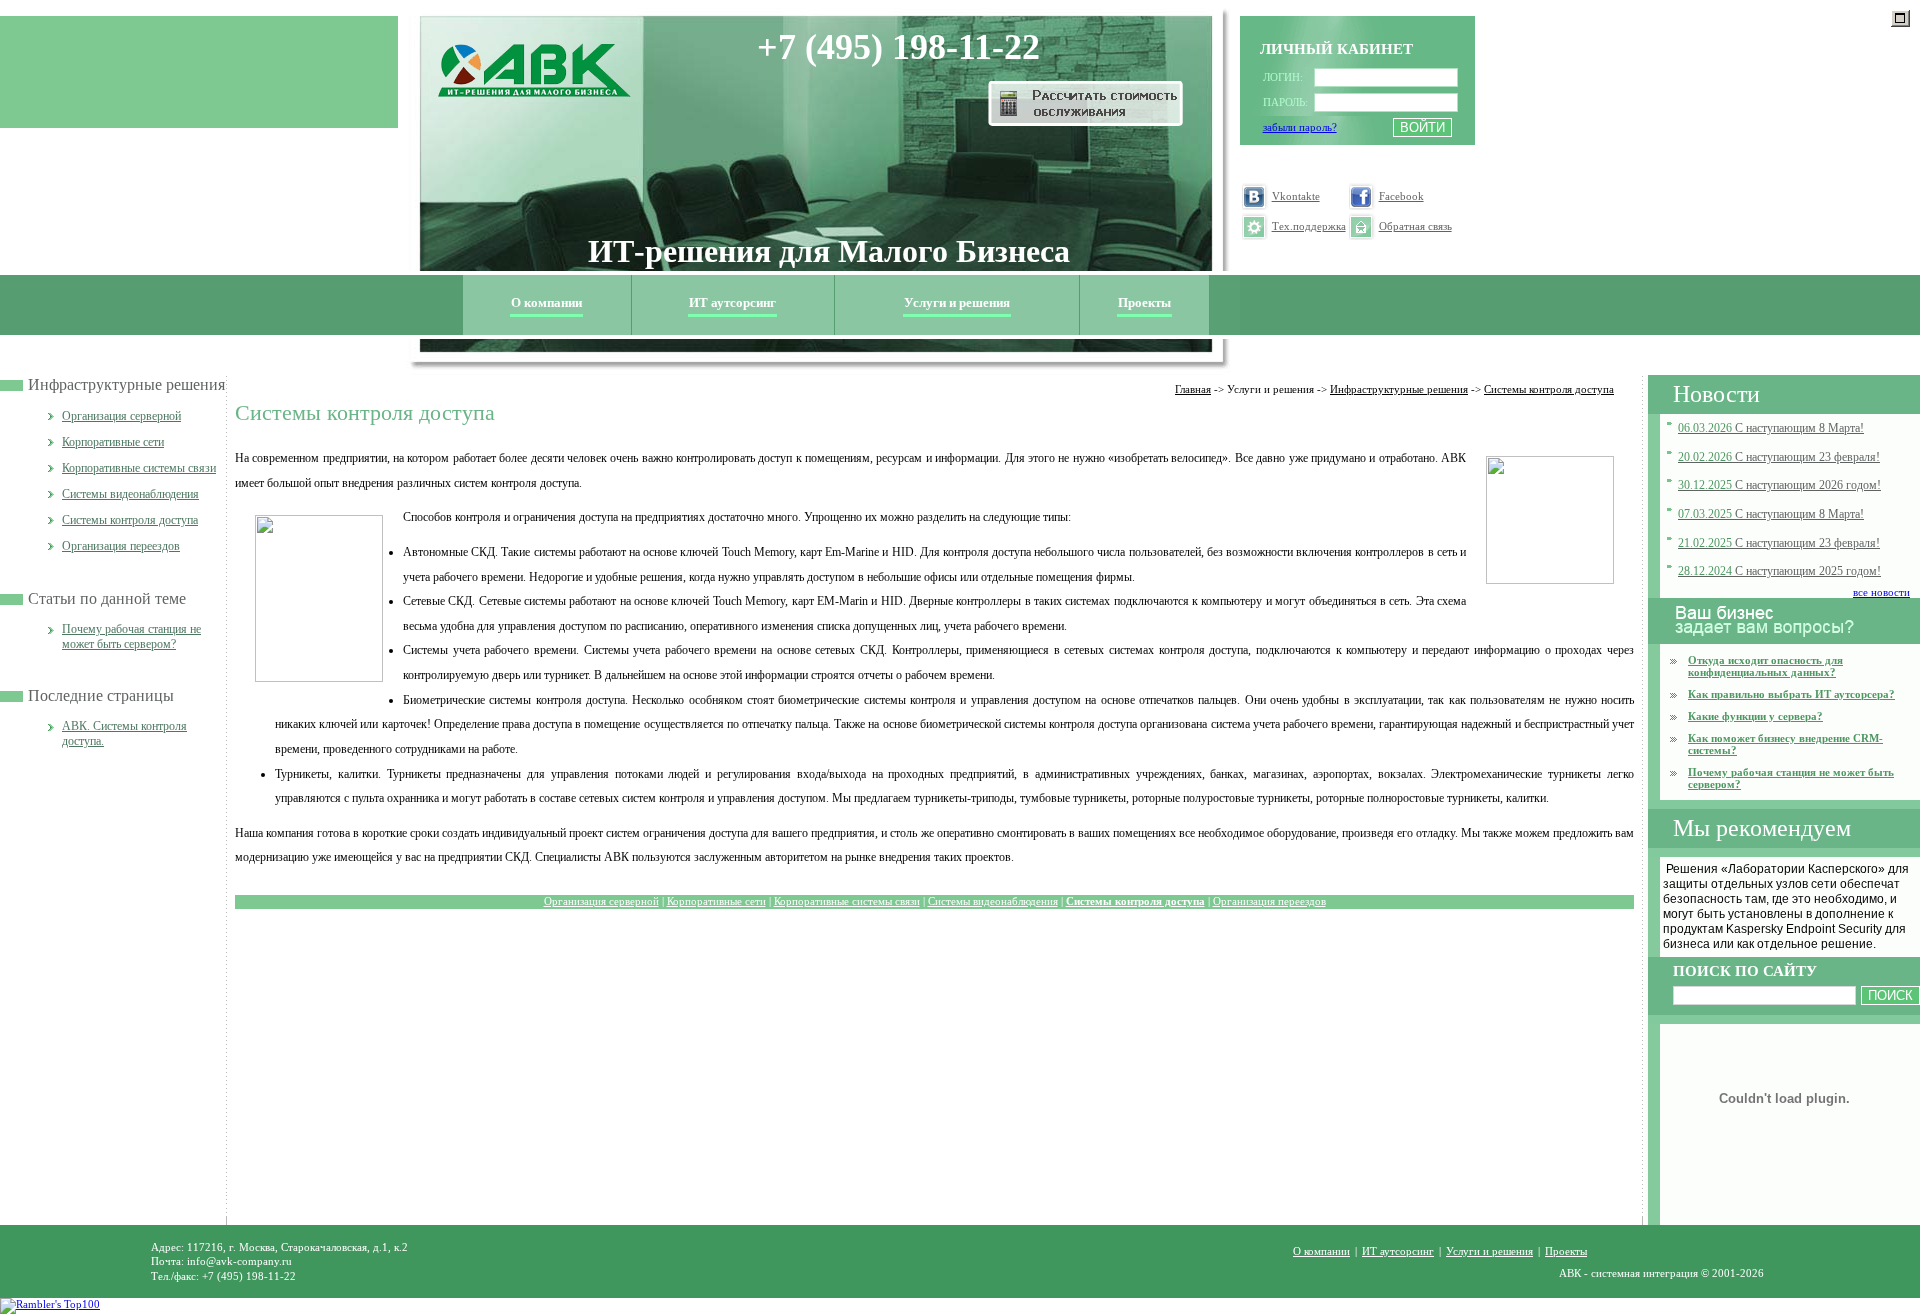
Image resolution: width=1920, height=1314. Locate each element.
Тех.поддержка (1309, 226)
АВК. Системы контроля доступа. (124, 733)
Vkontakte (1296, 196)
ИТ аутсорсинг (732, 302)
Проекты (1144, 302)
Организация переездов (121, 546)
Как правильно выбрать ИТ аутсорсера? (1791, 694)
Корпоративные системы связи (139, 468)
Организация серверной (121, 416)
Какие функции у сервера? (1755, 716)
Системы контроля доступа (130, 520)
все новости (1881, 592)
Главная (1193, 389)
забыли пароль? (1300, 127)
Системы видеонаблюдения (130, 494)
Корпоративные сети (113, 442)
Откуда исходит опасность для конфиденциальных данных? (1765, 666)
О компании (1321, 1251)
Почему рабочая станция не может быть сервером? (131, 636)
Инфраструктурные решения (126, 384)
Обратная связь (1415, 226)
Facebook (1401, 196)
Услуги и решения (1489, 1251)
